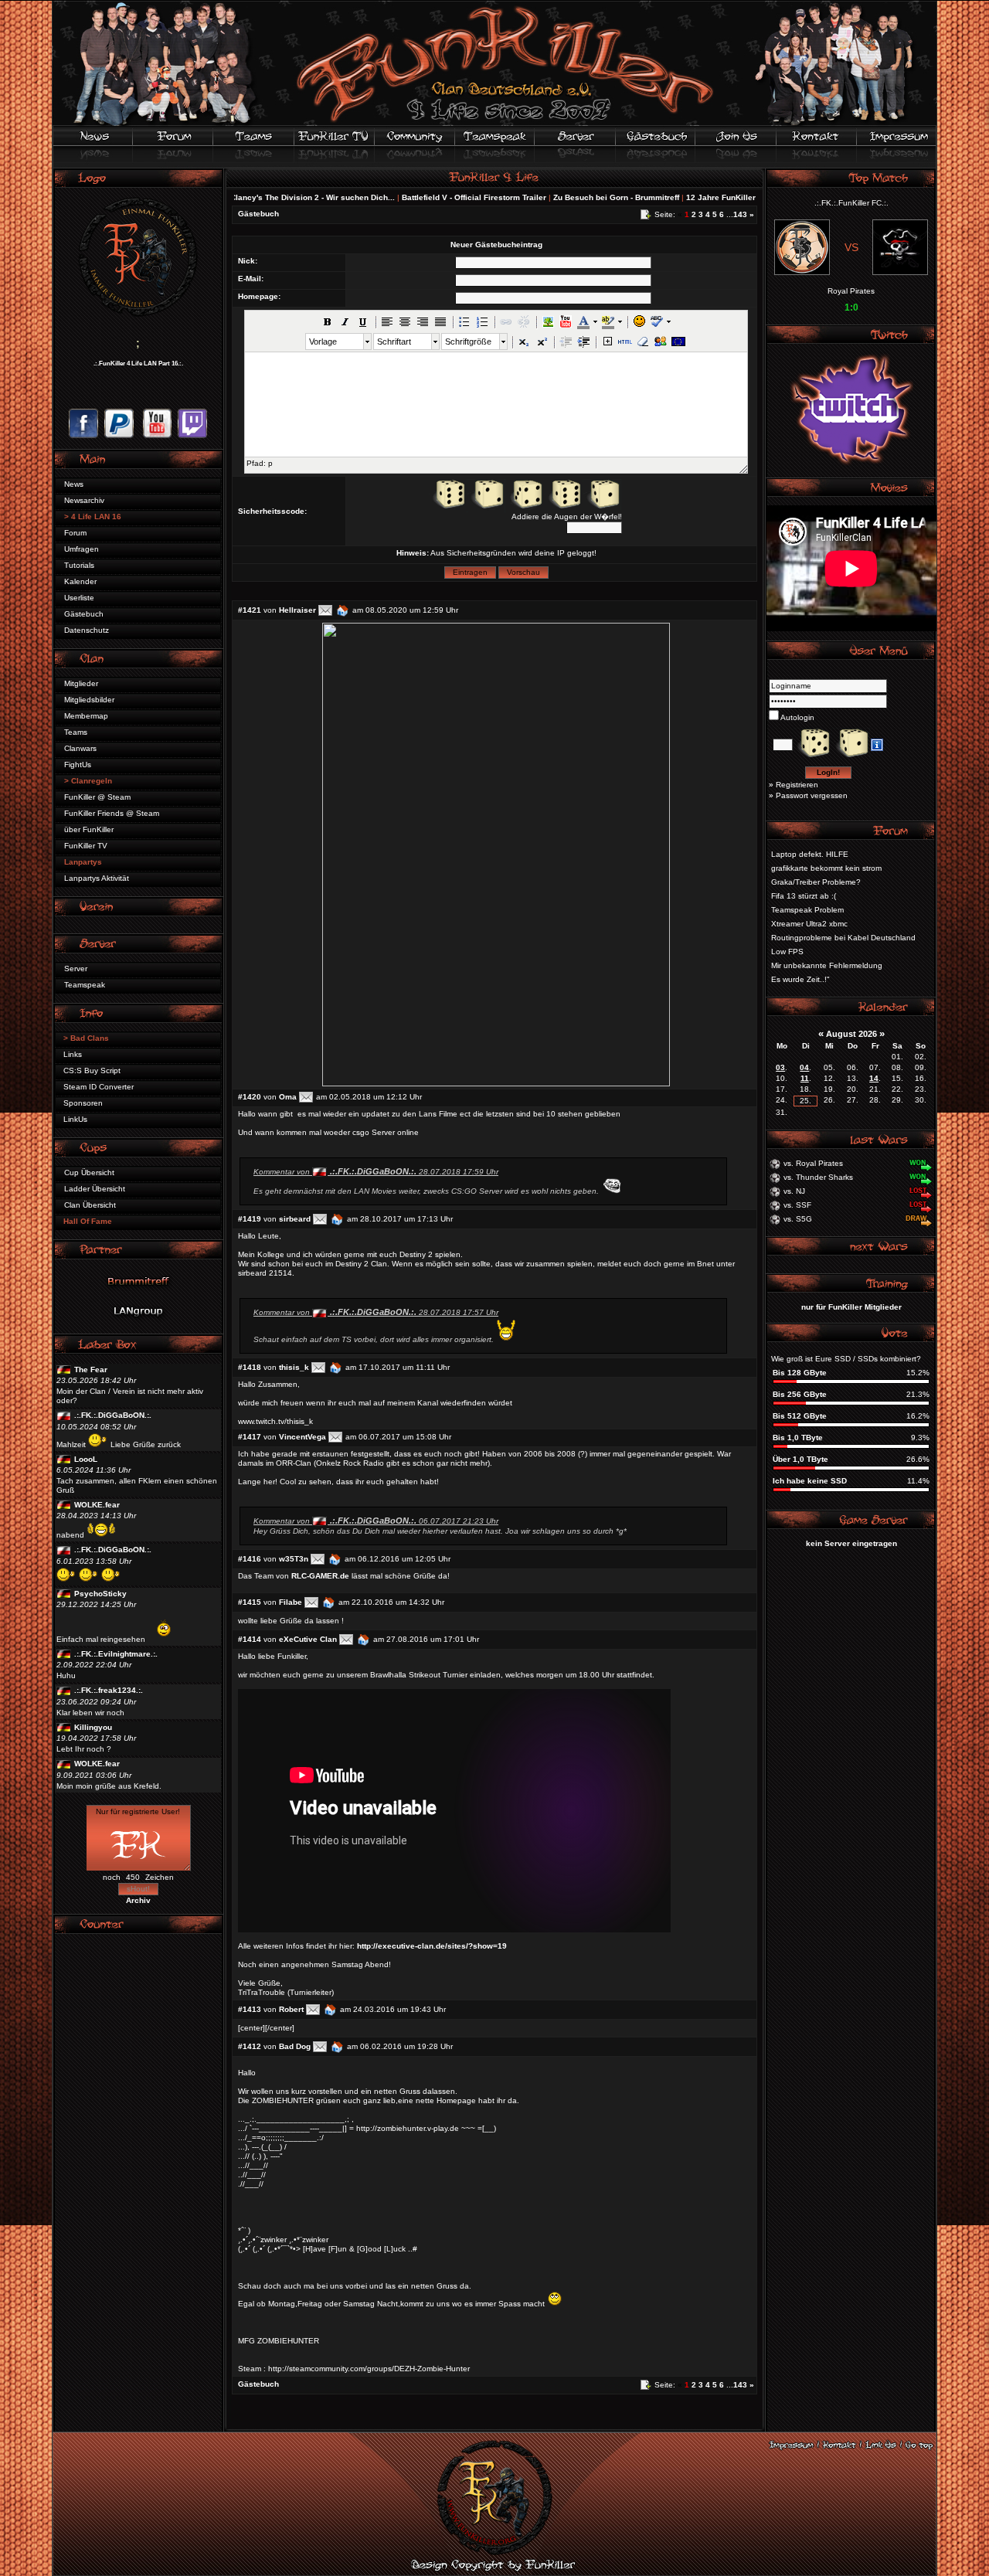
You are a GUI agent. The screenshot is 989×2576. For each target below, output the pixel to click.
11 (805, 1078)
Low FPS (787, 952)
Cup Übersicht (89, 1172)
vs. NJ (794, 1191)
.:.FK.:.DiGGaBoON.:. (113, 1415)
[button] (328, 321)
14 (874, 1078)
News (74, 484)
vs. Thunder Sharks (818, 1177)
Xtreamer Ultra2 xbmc (809, 924)
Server (76, 969)
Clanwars (80, 748)
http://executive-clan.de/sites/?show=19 (432, 1946)
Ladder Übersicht (95, 1189)
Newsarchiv (84, 500)
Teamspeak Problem (807, 910)
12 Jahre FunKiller (660, 197)
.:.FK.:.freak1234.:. (109, 1690)
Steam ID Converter (99, 1087)
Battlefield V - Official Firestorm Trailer (413, 197)
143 (740, 214)
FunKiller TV (86, 846)
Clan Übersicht (90, 1205)
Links (73, 1054)
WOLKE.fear (97, 1505)
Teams (76, 732)
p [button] (270, 463)
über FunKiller (89, 829)
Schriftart (394, 342)
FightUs (78, 765)
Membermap (86, 716)
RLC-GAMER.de (320, 1576)
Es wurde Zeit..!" (800, 979)
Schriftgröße (468, 342)
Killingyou (93, 1727)
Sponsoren (83, 1103)
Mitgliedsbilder (89, 700)
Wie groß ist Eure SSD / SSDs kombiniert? (846, 1359)
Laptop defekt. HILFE (810, 854)
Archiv (138, 1900)
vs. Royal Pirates (813, 1163)
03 (780, 1067)
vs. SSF (797, 1205)
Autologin (797, 717)
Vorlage (323, 342)
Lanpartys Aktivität (97, 878)
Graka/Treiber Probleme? (816, 882)
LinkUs (75, 1119)
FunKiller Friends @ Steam (112, 813)
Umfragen (82, 549)
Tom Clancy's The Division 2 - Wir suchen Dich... (243, 197)
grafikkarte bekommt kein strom (826, 868)
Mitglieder (81, 683)
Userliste (79, 598)
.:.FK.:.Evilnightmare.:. (116, 1654)
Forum (75, 533)
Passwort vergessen (812, 795)
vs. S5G (798, 1219)
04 (804, 1067)
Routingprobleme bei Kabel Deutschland (843, 938)
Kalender (80, 581)
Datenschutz (87, 630)
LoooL (86, 1459)
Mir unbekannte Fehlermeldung (827, 965)
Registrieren (797, 785)
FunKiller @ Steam (97, 797)
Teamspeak (85, 985)
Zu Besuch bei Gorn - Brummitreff (555, 197)
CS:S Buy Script (92, 1071)
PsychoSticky (100, 1594)
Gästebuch (84, 614)
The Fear (91, 1370)
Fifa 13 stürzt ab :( (804, 896)
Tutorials (79, 565)
